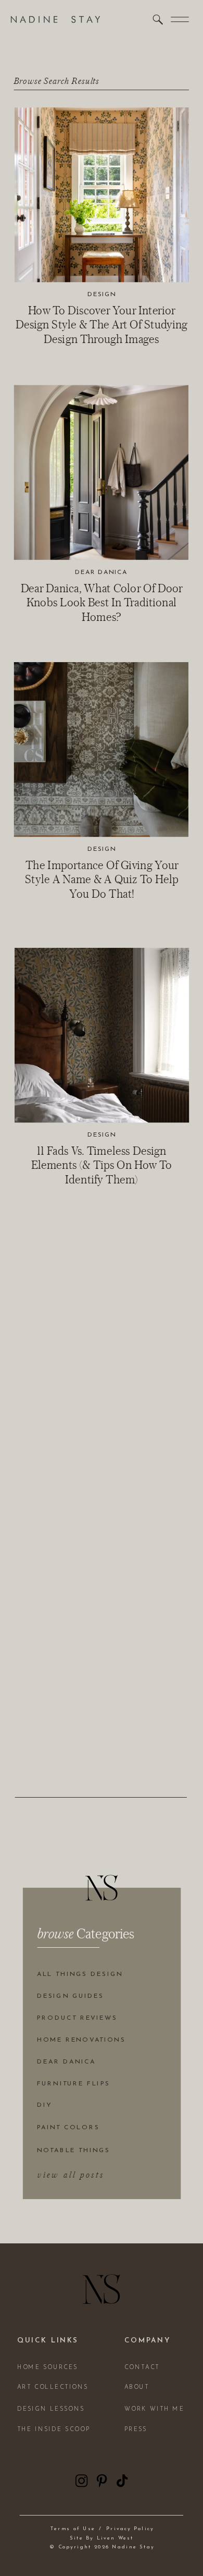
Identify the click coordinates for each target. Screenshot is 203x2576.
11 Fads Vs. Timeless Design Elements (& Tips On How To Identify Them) (102, 1165)
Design (102, 294)
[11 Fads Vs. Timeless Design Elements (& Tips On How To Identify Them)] (102, 1035)
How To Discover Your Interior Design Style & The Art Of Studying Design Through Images (102, 324)
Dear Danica (101, 572)
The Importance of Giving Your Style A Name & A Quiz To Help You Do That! (102, 879)
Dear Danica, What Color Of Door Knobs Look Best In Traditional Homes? (102, 602)
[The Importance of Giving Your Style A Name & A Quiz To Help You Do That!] (101, 749)
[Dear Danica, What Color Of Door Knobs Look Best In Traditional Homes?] (101, 472)
